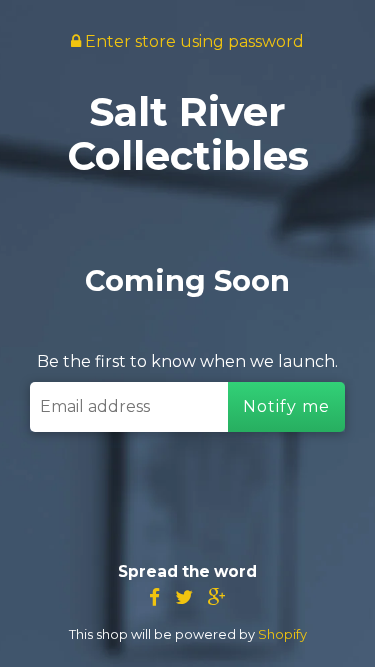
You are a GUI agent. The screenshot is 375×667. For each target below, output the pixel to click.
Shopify (282, 634)
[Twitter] (184, 597)
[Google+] (217, 597)
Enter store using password (192, 41)
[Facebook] (154, 597)
